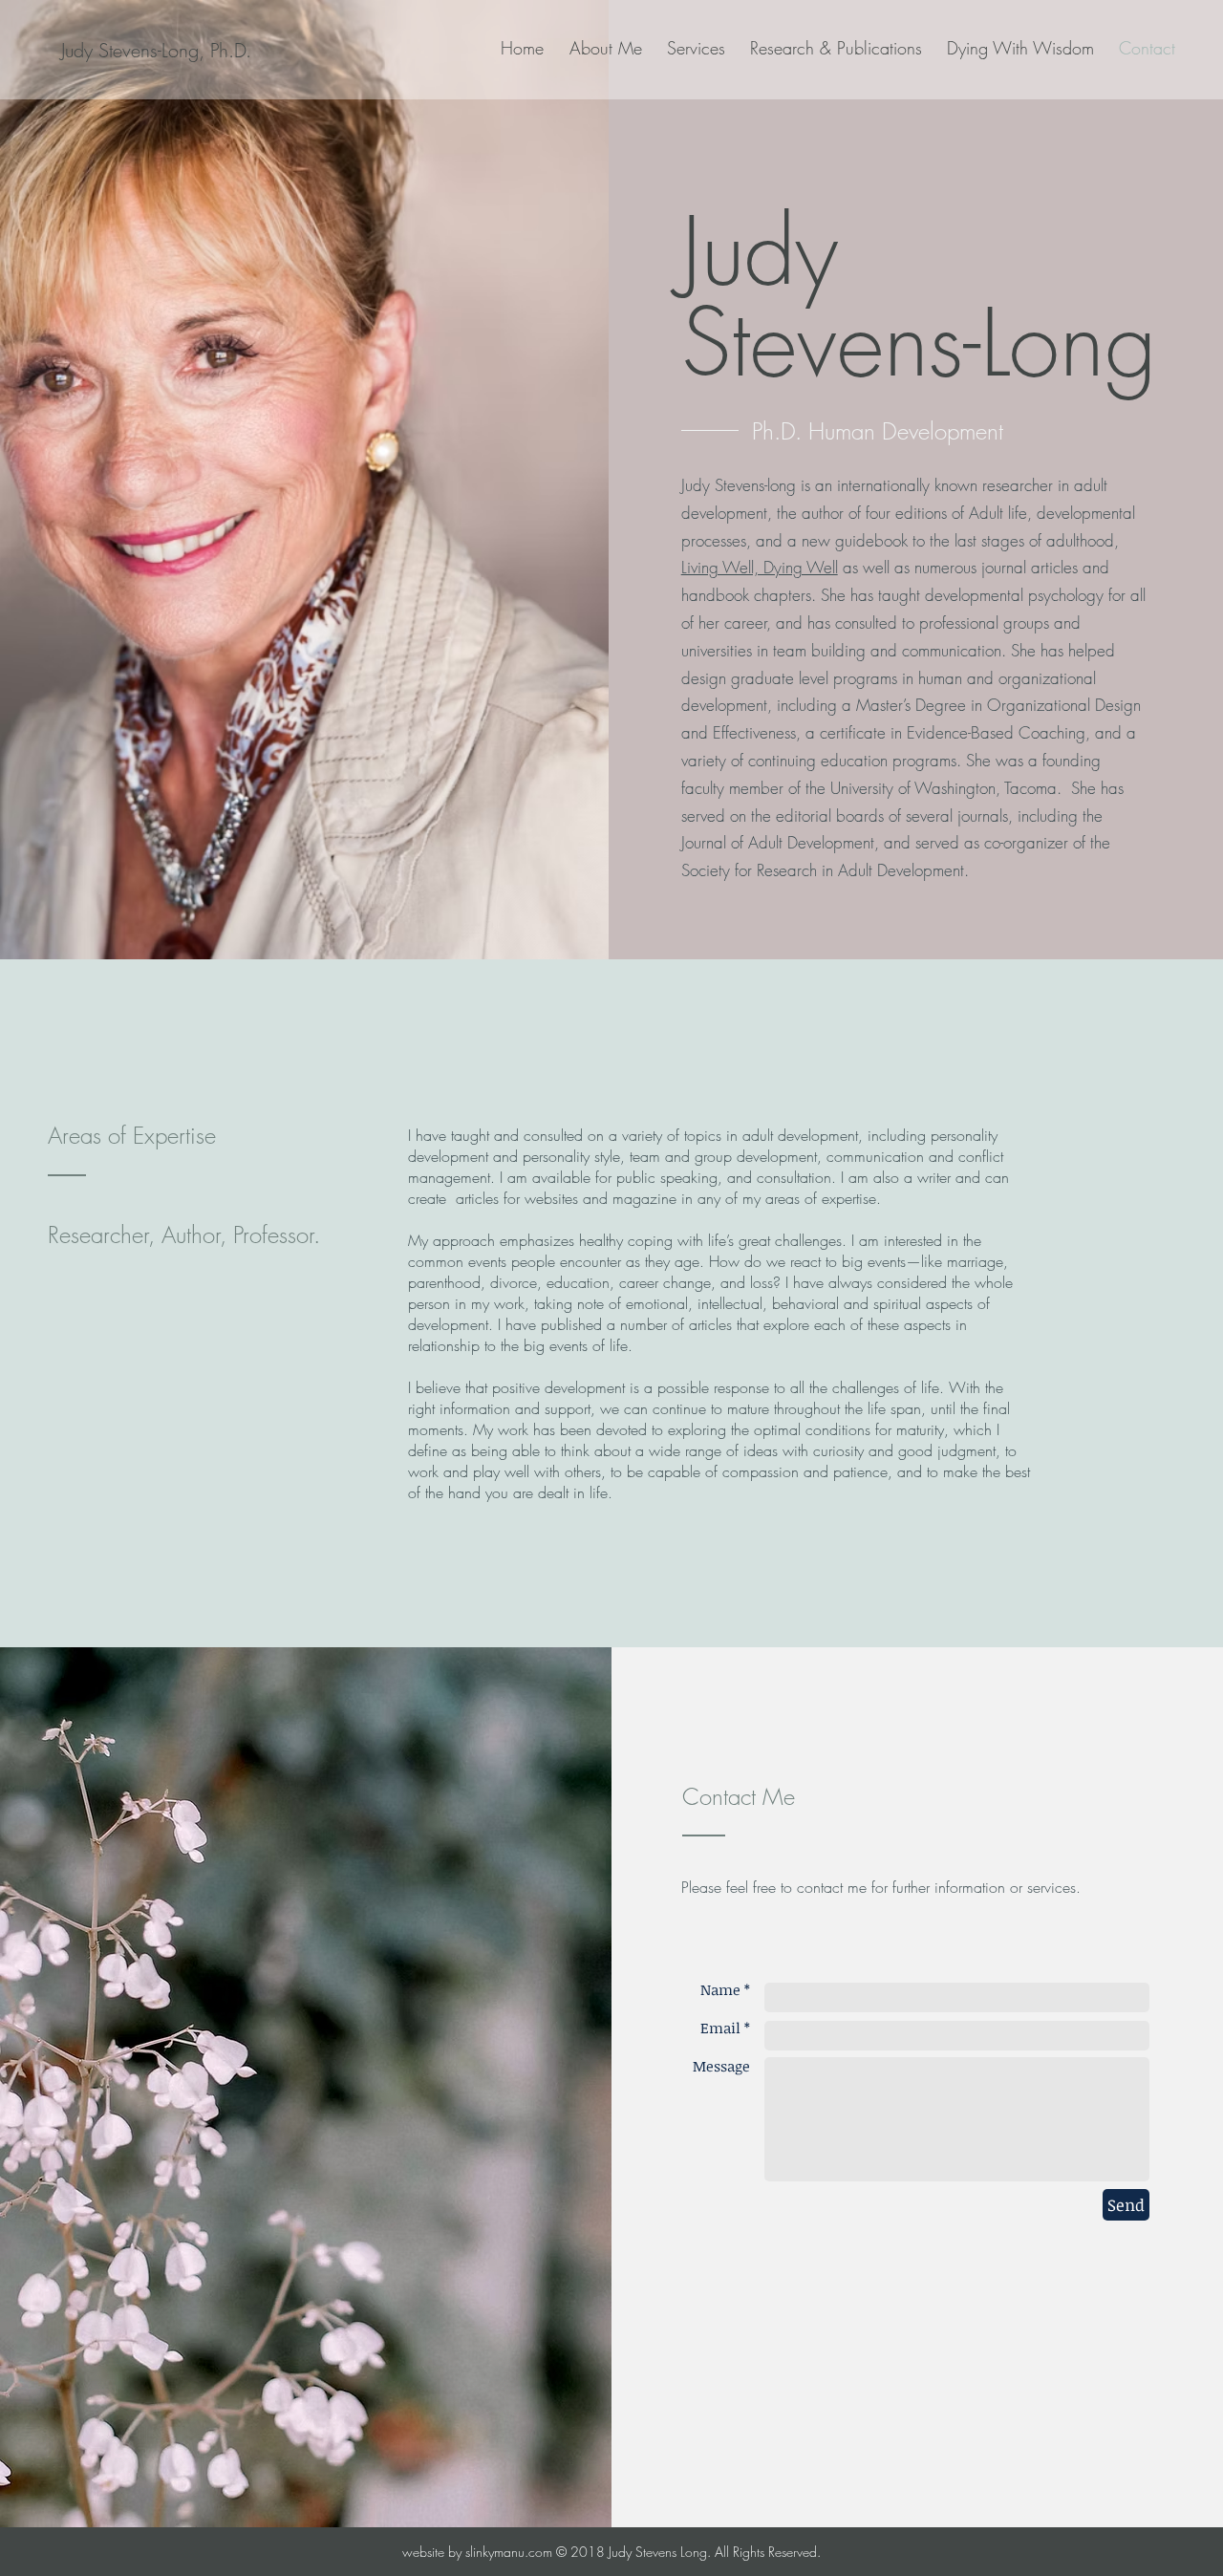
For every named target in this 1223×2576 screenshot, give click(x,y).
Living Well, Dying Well (760, 567)
